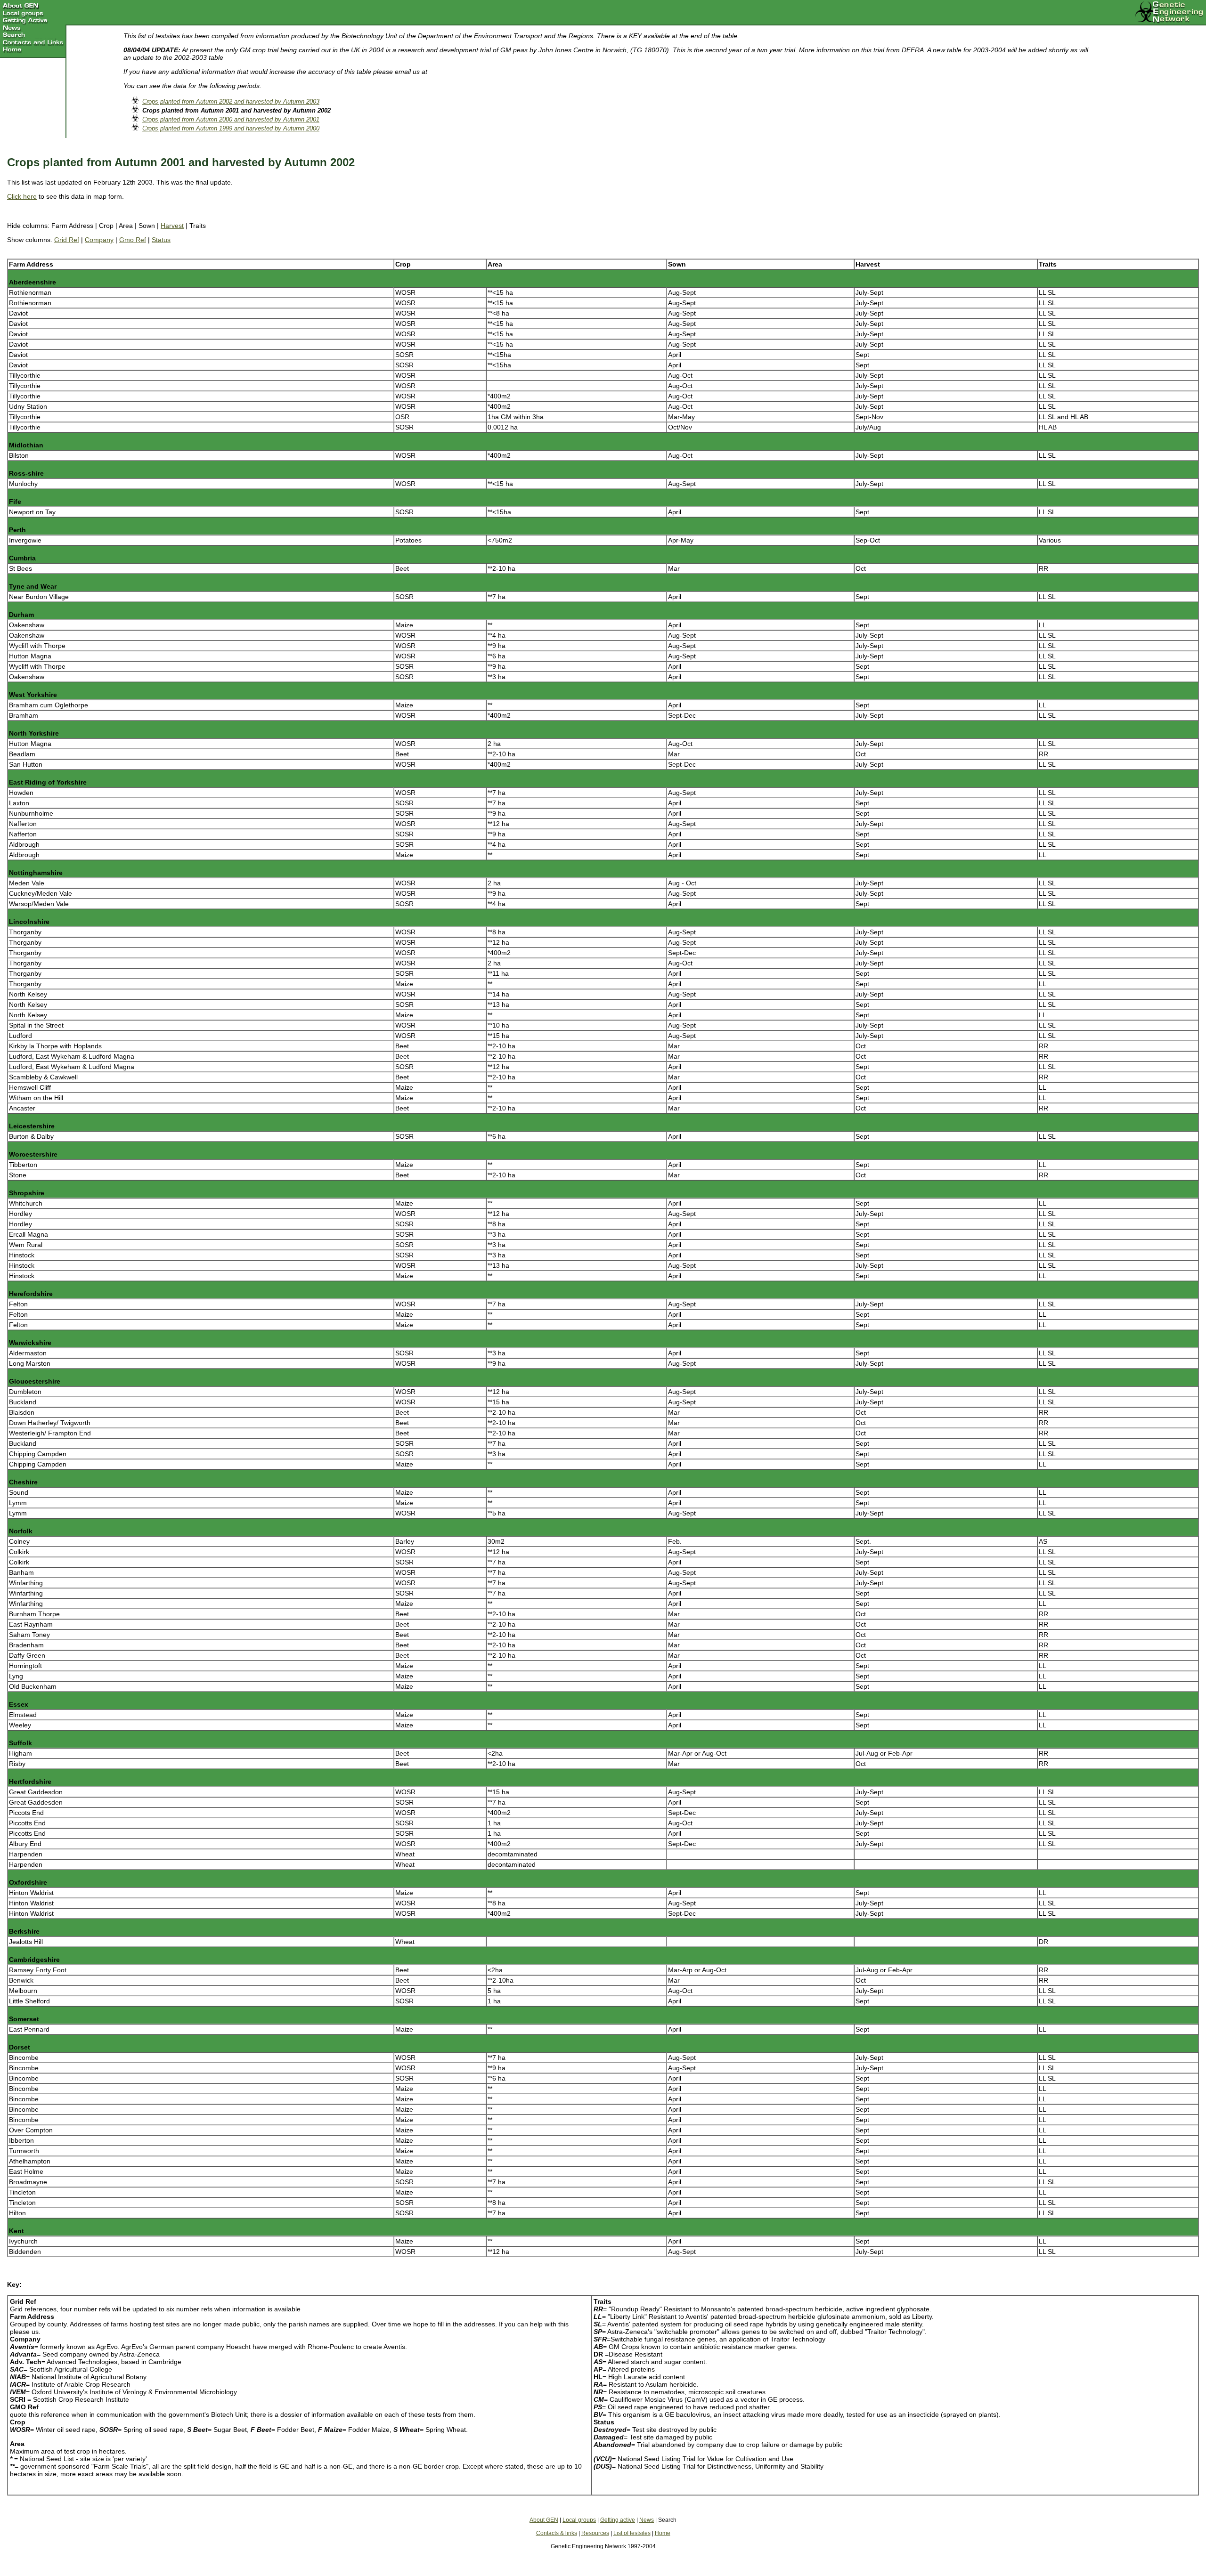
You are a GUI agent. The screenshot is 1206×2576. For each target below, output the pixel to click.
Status (161, 240)
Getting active (618, 2520)
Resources (595, 2533)
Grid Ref (67, 240)
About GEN (544, 2520)
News (647, 2520)
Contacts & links (557, 2533)
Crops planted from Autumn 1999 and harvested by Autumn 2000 (231, 128)
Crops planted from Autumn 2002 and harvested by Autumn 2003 (231, 101)
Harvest (172, 226)
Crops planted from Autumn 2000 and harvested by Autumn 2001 (231, 119)
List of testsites (632, 2533)
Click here (22, 196)
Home (663, 2533)
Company (99, 240)
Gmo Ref (133, 240)
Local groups (579, 2520)
